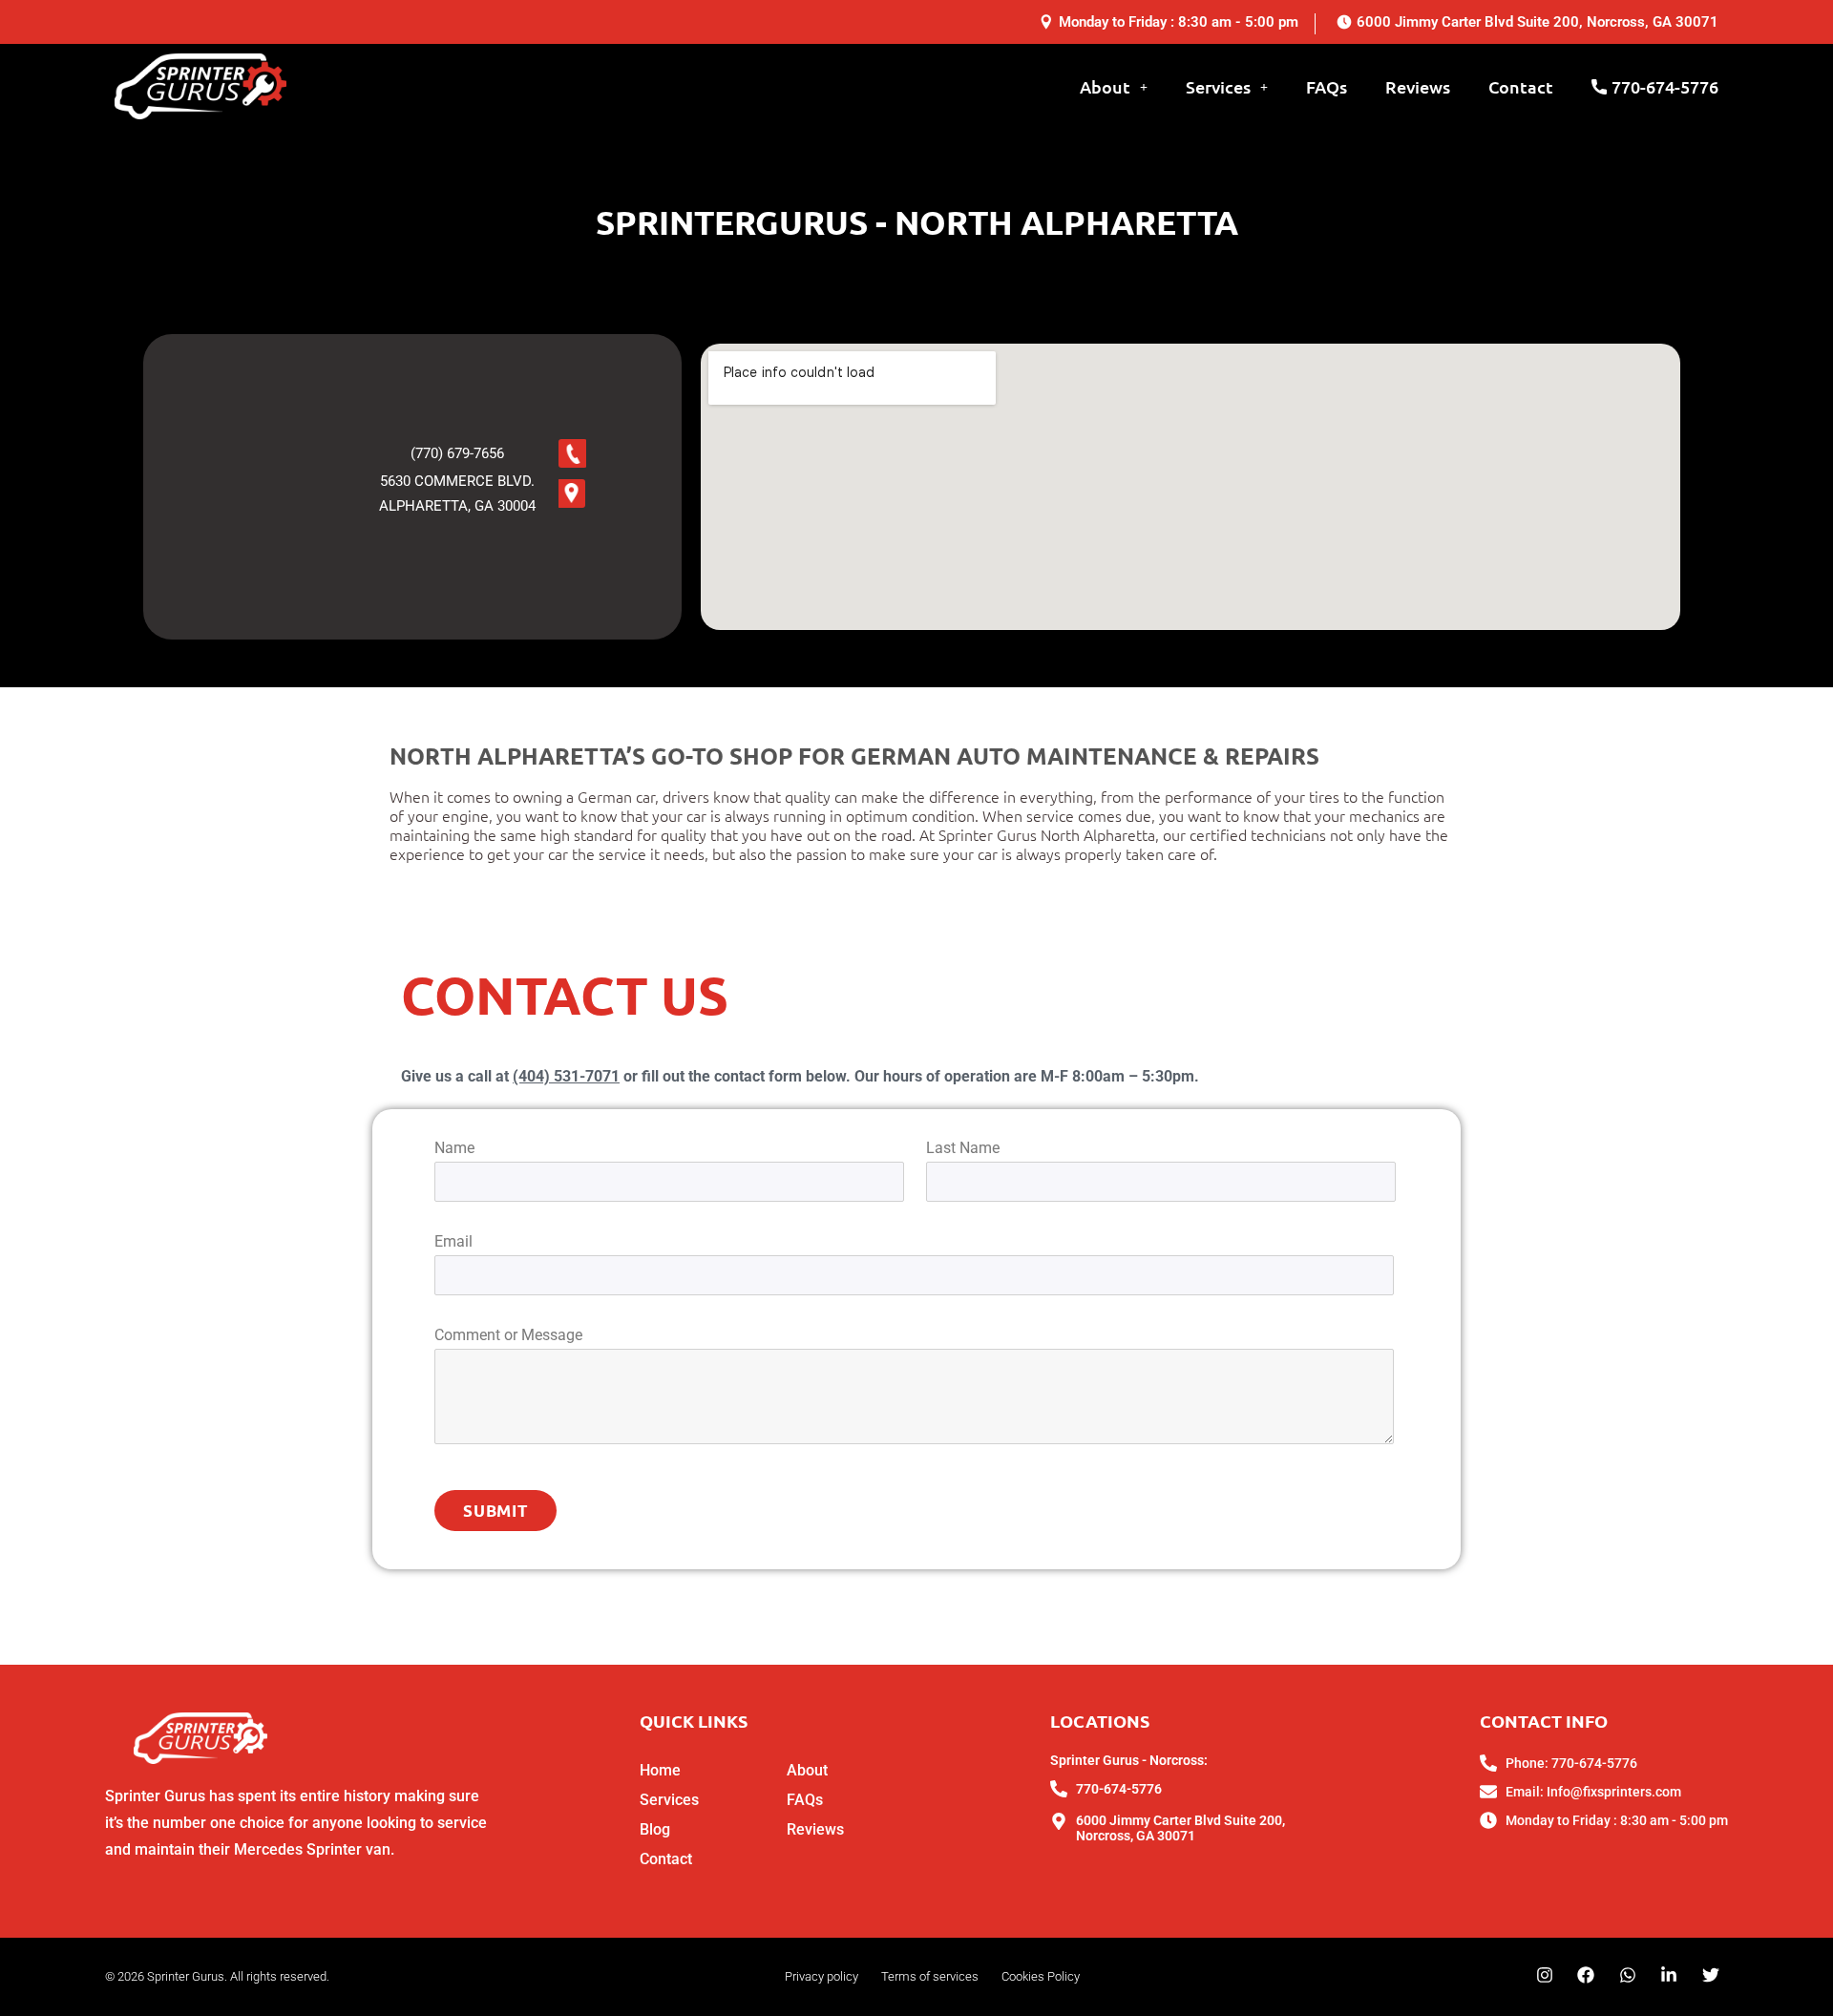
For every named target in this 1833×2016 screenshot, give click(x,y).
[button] (1118, 87)
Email (453, 1241)
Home (660, 1770)
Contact (1521, 86)
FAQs (1327, 86)
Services (1218, 86)
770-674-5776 (1665, 86)
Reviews (1418, 86)
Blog (655, 1829)
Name (454, 1148)
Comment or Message (508, 1335)
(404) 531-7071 (566, 1076)
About (1105, 86)
